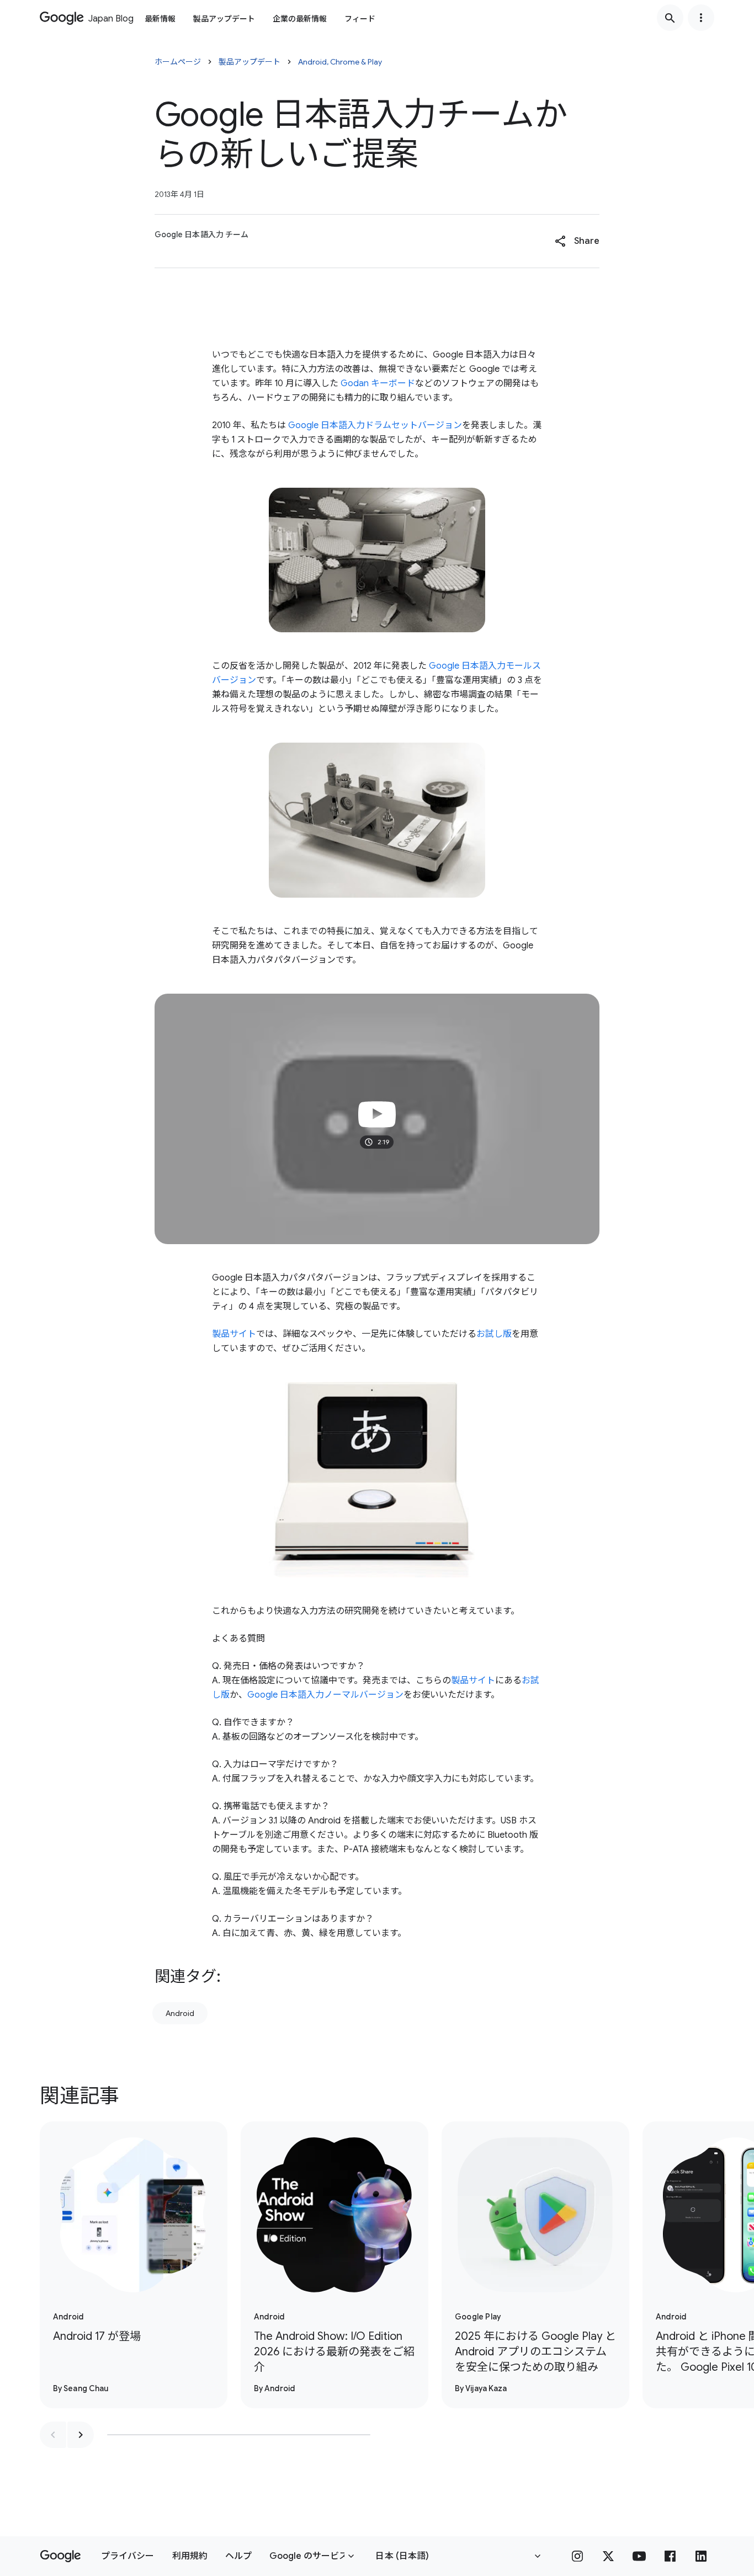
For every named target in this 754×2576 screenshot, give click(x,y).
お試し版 (494, 1334)
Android (180, 2013)
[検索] (670, 18)
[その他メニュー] (701, 18)
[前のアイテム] (53, 2435)
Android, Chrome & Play (340, 62)
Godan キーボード (378, 383)
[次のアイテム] (81, 2435)
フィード (360, 19)
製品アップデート (224, 19)
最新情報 (160, 19)
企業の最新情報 (300, 19)
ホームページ (178, 62)
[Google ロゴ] (60, 2556)
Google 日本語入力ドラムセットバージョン (375, 425)
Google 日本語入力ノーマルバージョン (325, 1695)
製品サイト (234, 1334)
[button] (577, 241)
